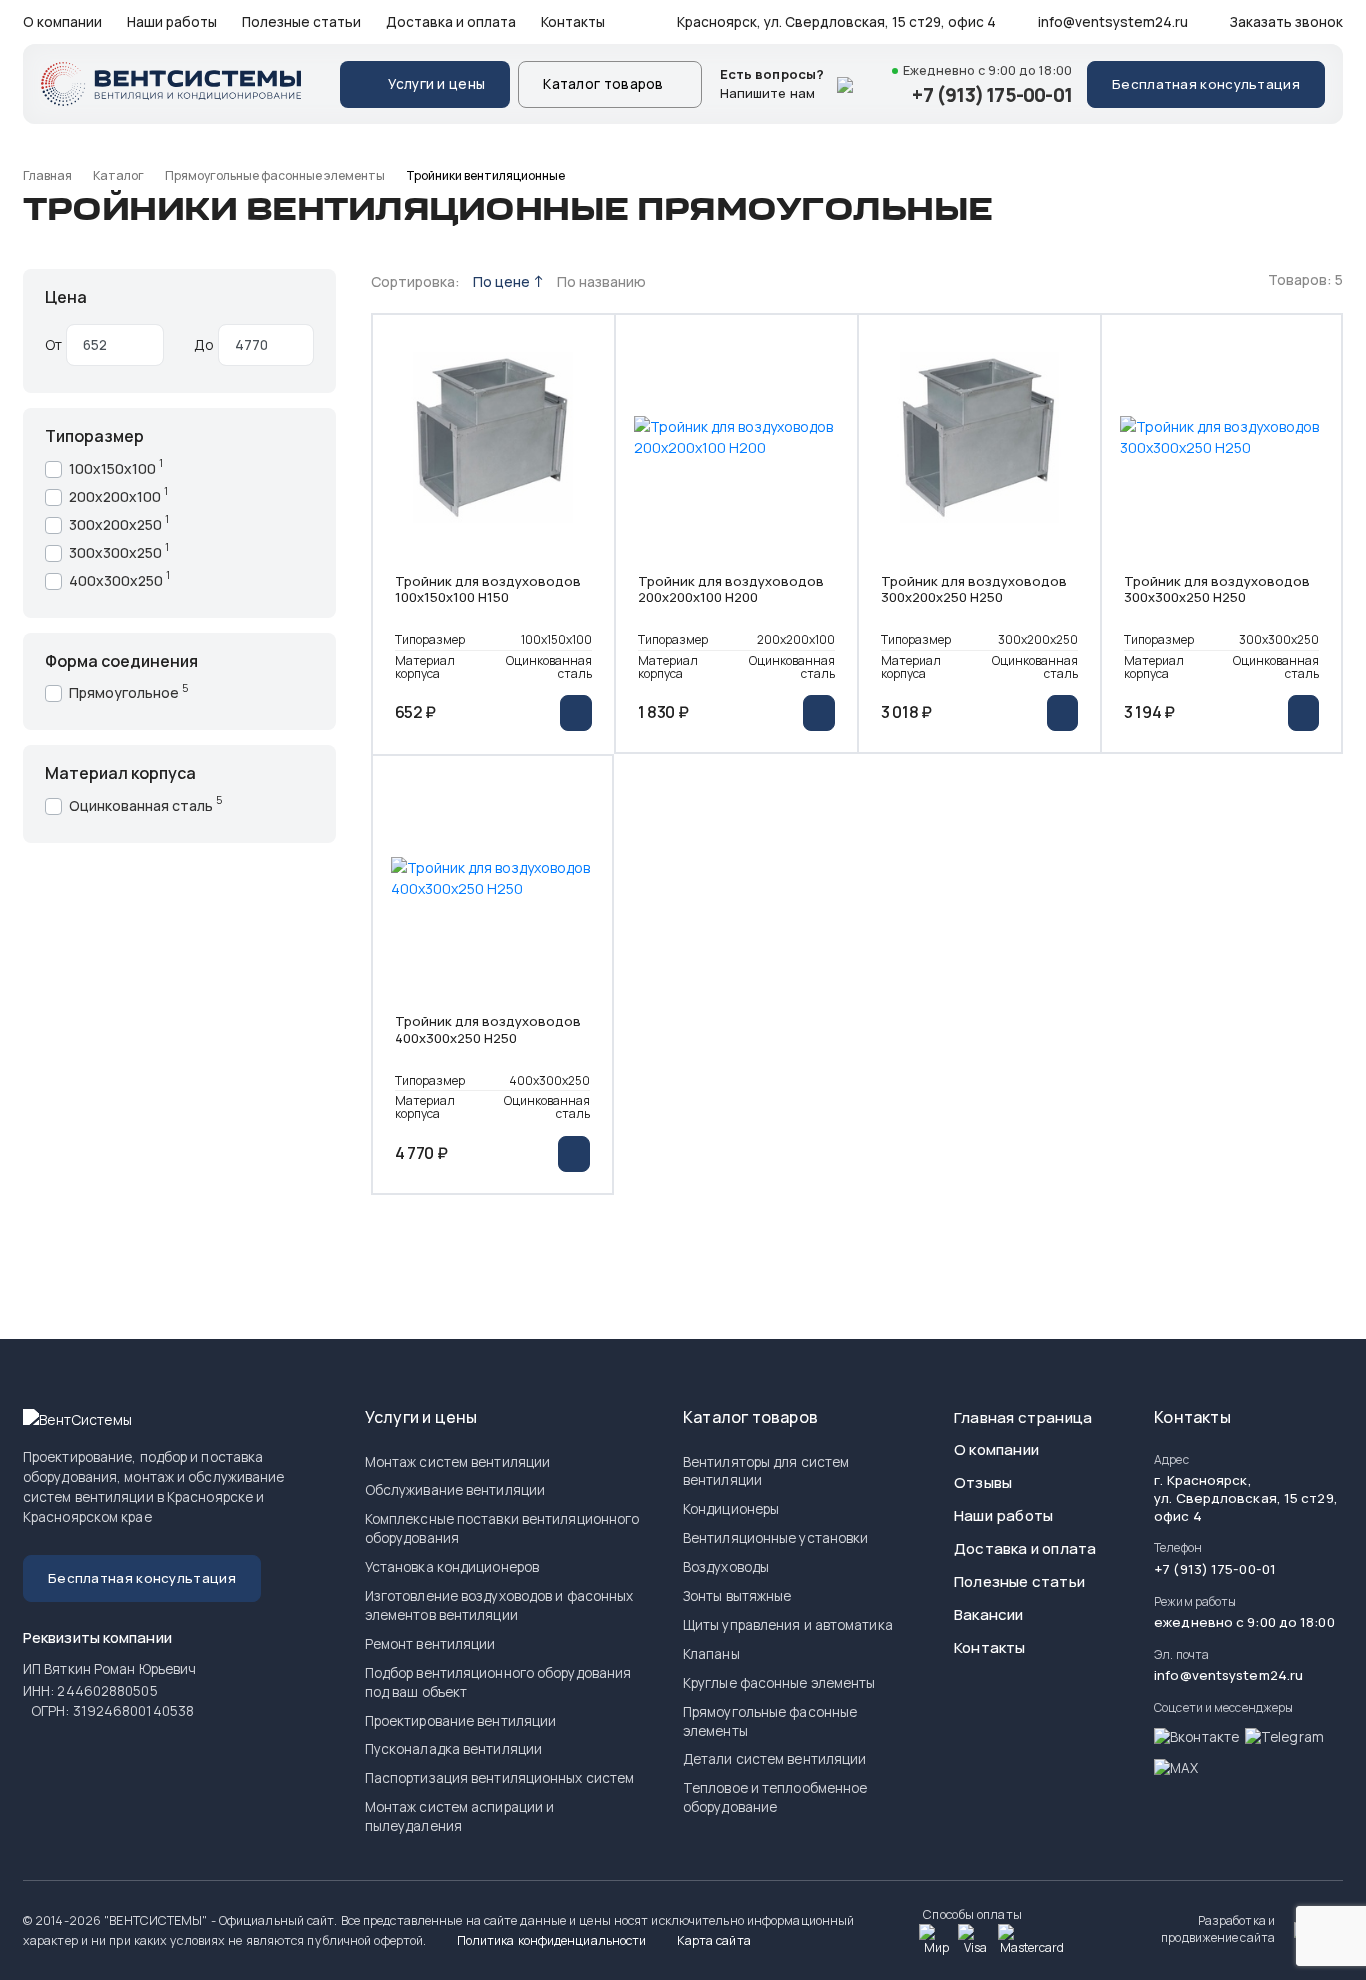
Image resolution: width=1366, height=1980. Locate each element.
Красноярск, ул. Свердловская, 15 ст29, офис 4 (835, 22)
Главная (47, 175)
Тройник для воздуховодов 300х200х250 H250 (974, 590)
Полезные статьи (301, 22)
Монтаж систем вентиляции (457, 1462)
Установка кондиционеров (452, 1567)
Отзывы (983, 1482)
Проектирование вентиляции (461, 1721)
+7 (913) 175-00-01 (992, 95)
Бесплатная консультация (1206, 84)
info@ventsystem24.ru (1111, 22)
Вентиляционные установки (775, 1538)
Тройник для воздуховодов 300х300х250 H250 (1217, 590)
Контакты (573, 22)
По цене (503, 281)
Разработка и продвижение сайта (1218, 1929)
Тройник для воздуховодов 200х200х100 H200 (731, 590)
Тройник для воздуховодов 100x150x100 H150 (488, 590)
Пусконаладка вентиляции (453, 1749)
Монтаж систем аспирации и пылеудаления (460, 1816)
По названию (601, 281)
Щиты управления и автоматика (788, 1625)
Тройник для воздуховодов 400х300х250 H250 (488, 1030)
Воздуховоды (726, 1567)
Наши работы (172, 22)
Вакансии (989, 1614)
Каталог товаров (603, 84)
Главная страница (1023, 1417)
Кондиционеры (731, 1509)
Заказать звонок (1285, 22)
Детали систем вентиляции (774, 1759)
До (204, 344)
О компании (62, 22)
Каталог (118, 175)
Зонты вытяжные (737, 1596)
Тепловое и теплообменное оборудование (775, 1797)
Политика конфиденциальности (550, 1940)
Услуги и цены (436, 84)
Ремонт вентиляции (430, 1644)
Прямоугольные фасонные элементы (275, 175)
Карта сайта (712, 1940)
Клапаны (711, 1654)
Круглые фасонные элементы (779, 1683)
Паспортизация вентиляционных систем (500, 1778)
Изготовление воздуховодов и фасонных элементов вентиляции (499, 1605)
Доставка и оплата (451, 22)
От (53, 344)
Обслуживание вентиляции (455, 1490)
